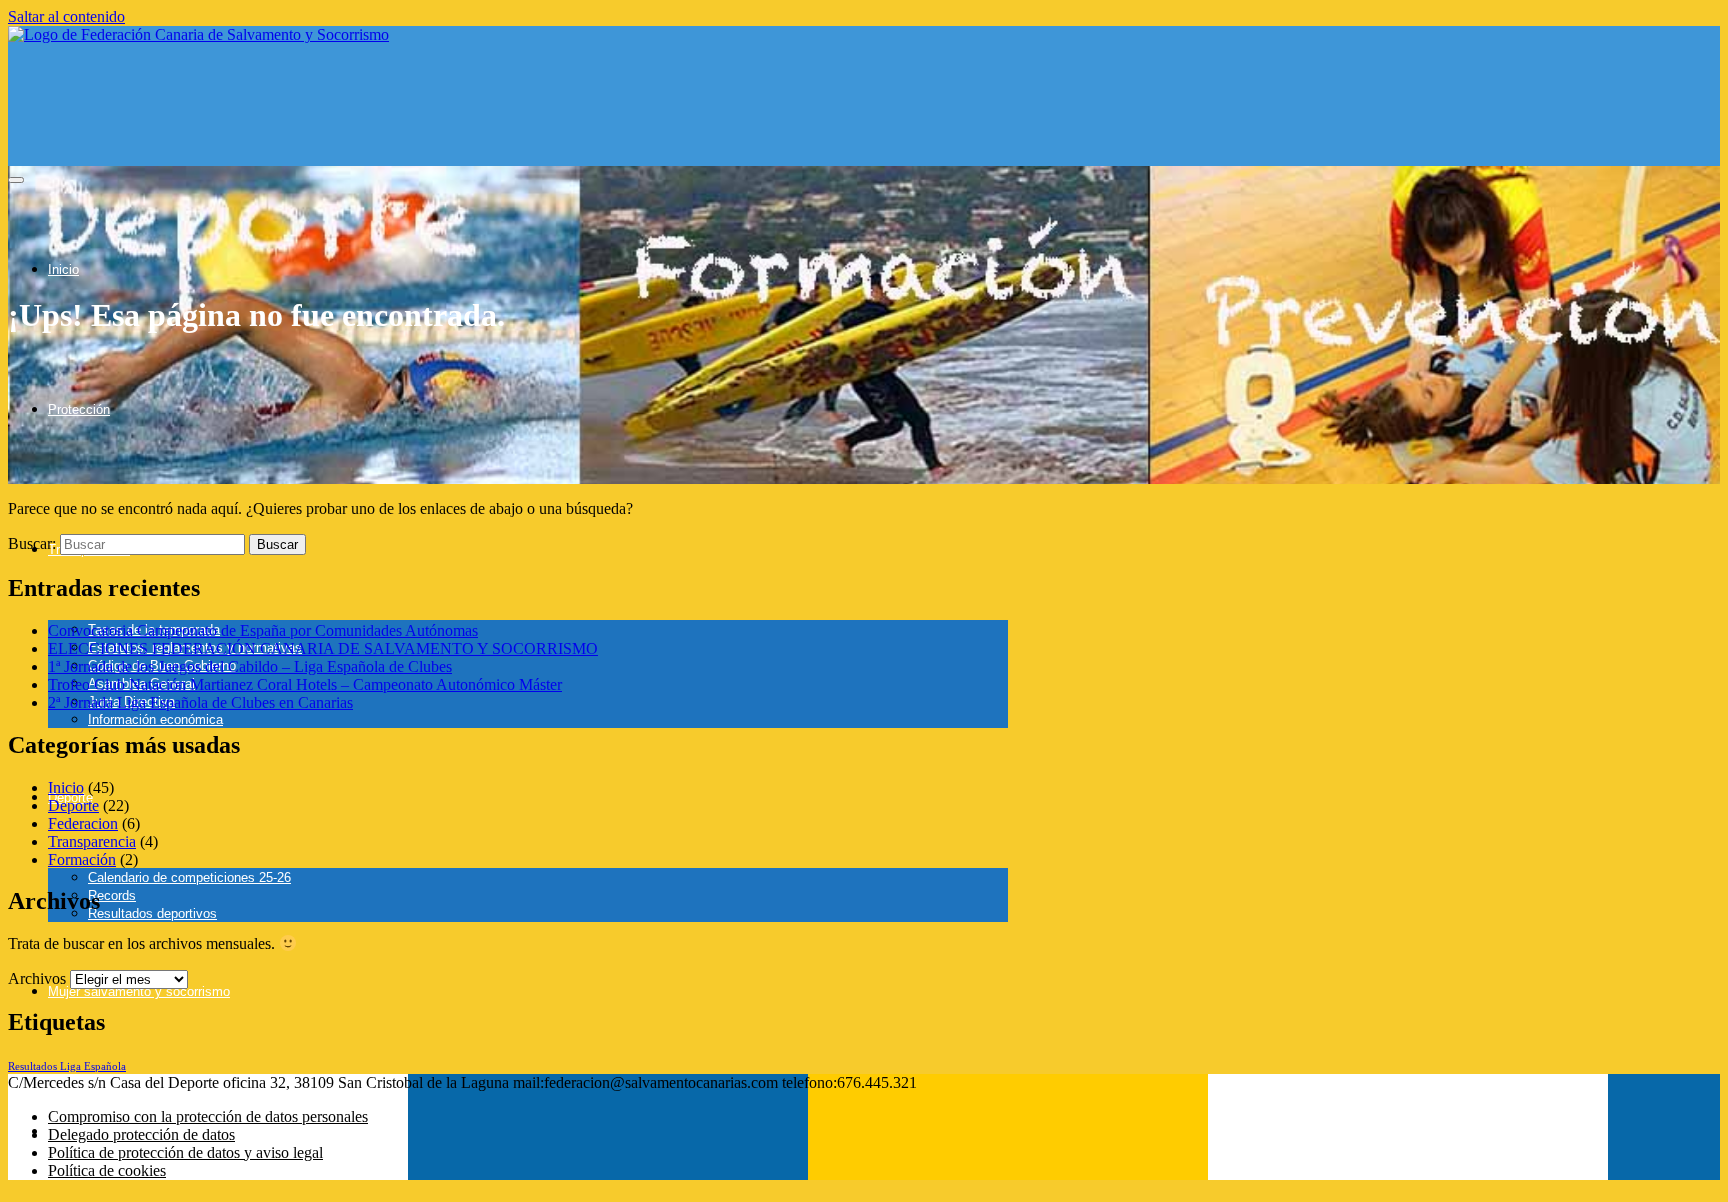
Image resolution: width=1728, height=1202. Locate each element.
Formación (82, 859)
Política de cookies (107, 1170)
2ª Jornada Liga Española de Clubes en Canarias (200, 702)
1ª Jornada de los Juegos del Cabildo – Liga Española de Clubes (250, 666)
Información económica (155, 719)
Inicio (63, 269)
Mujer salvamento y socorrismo (139, 991)
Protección (79, 409)
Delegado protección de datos (141, 1134)
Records (112, 895)
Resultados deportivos (152, 913)
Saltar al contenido (66, 16)
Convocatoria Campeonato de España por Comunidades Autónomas (263, 630)
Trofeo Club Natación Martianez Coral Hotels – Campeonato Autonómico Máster (305, 684)
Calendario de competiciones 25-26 (189, 877)
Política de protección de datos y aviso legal (185, 1152)
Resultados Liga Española (67, 1066)
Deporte (73, 805)
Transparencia (92, 841)
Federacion (83, 823)
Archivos (37, 978)
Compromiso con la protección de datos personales (208, 1116)
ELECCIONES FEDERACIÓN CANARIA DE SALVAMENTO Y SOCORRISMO (323, 648)
